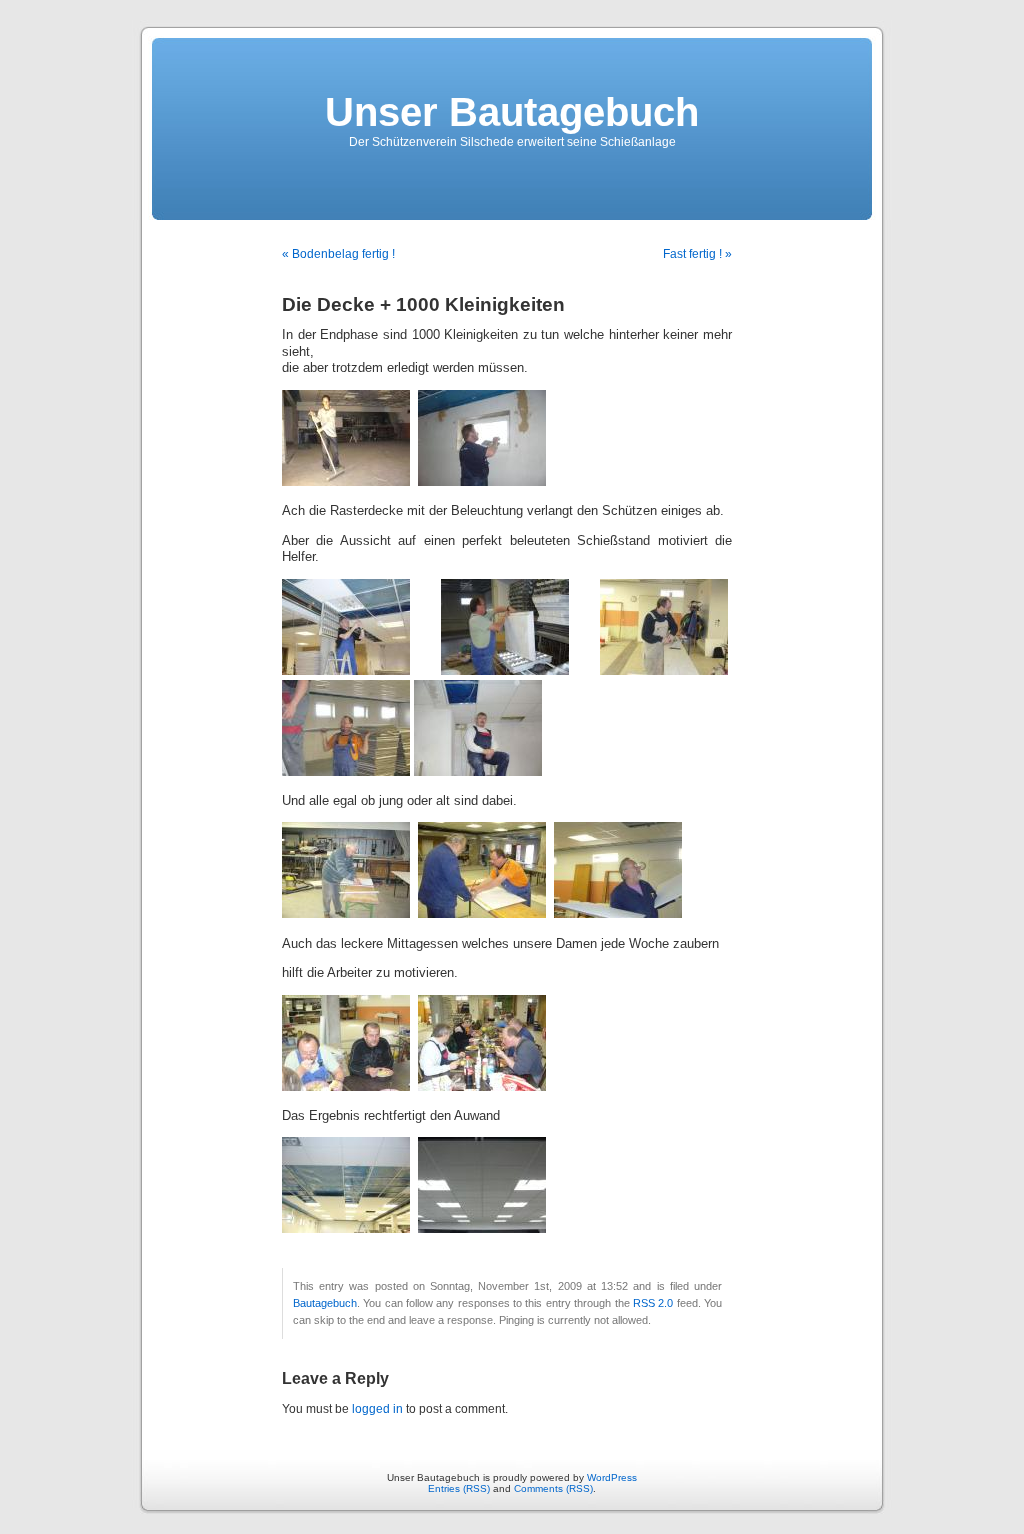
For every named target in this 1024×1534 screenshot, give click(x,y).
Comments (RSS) (553, 1488)
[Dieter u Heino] (486, 914)
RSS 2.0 (653, 1303)
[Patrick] (346, 482)
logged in (377, 1409)
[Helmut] (350, 914)
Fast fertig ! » (697, 254)
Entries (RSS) (459, 1488)
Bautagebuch (325, 1303)
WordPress (612, 1477)
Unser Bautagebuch (512, 112)
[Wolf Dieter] (618, 914)
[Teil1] (346, 1229)
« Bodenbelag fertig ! (338, 254)
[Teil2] (482, 1229)
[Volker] (361, 671)
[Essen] (346, 1087)
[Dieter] (664, 671)
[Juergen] (482, 482)
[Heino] (520, 671)
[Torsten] (478, 772)
